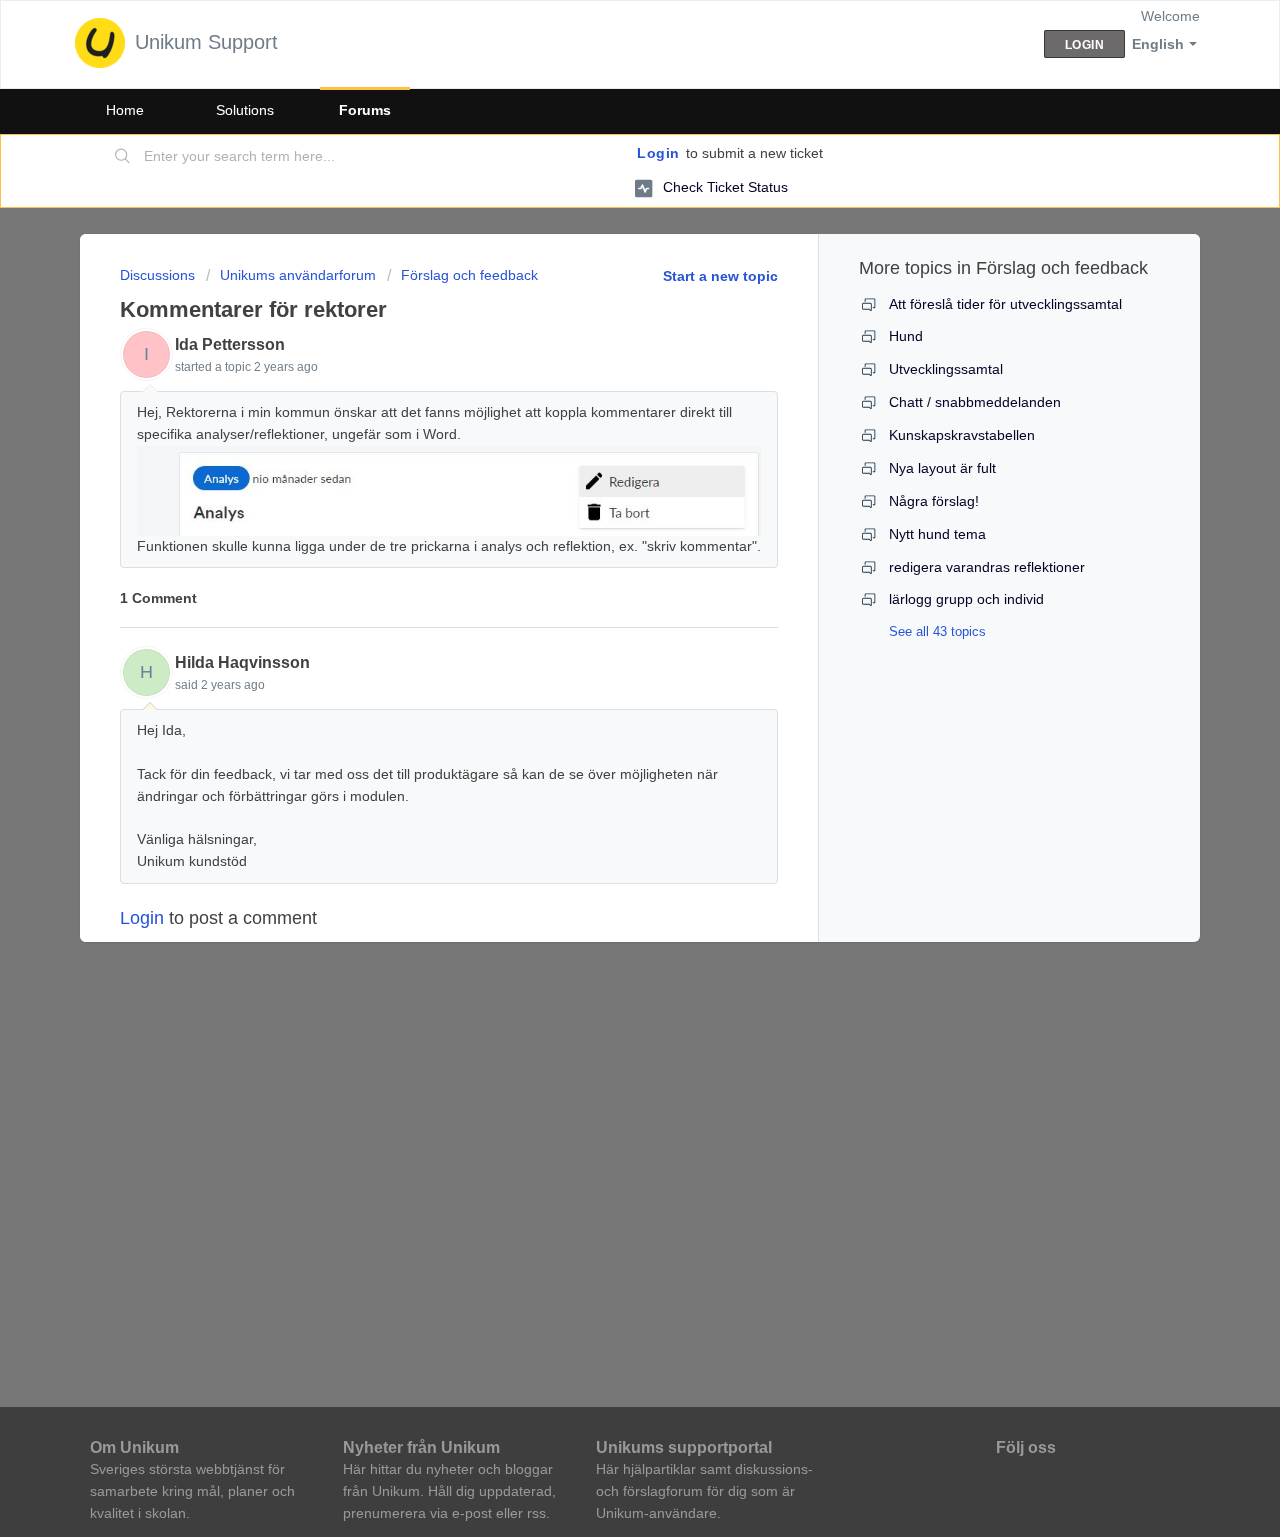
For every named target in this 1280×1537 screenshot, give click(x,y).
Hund (906, 336)
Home (125, 110)
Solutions (245, 110)
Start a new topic (720, 276)
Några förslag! (934, 501)
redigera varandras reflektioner (987, 567)
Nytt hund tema (937, 534)
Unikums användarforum (298, 275)
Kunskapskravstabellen (962, 435)
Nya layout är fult (942, 468)
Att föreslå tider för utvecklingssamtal (1005, 304)
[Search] (123, 157)
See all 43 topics (937, 631)
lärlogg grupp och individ (966, 599)
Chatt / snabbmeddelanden (975, 402)
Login (658, 153)
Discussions (157, 275)
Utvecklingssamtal (946, 369)
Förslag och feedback (469, 275)
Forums (365, 110)
